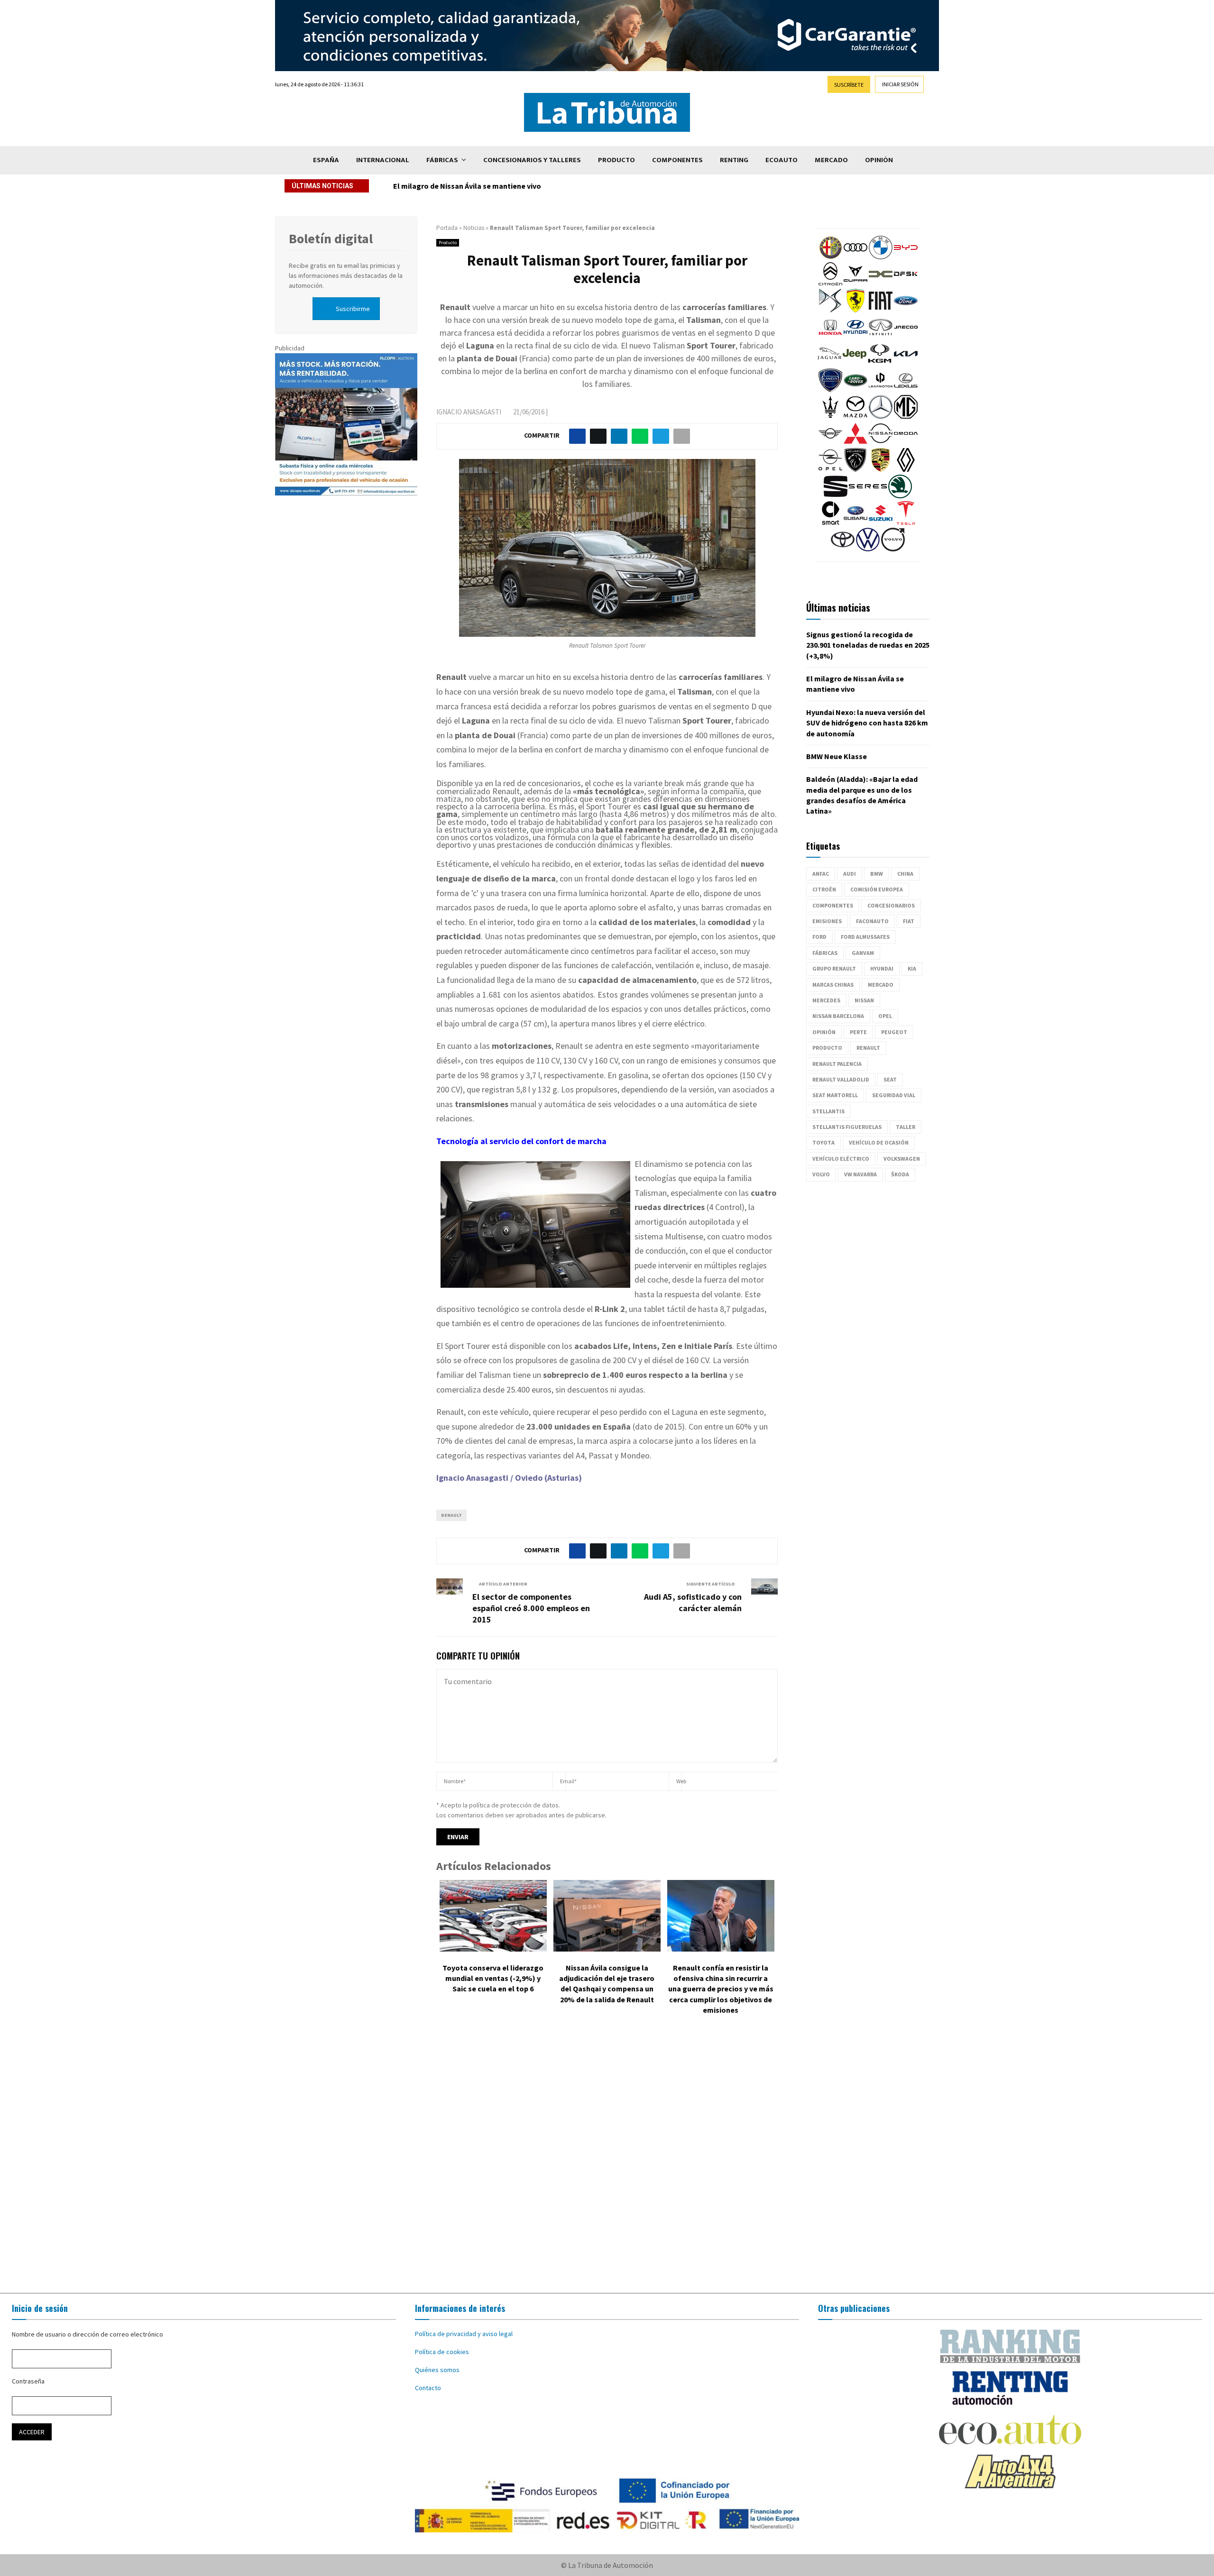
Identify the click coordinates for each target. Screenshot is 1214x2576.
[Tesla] (906, 523)
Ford (819, 937)
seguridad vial (894, 1095)
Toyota (823, 1142)
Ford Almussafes (865, 937)
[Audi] (855, 257)
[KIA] (906, 363)
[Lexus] (906, 390)
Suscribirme (353, 309)
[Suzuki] (881, 523)
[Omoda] (906, 443)
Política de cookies (442, 2352)
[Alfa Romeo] (830, 257)
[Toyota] (843, 549)
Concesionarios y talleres (532, 160)
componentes (833, 905)
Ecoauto (782, 160)
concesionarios (891, 905)
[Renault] (906, 469)
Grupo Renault (834, 968)
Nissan (864, 1000)
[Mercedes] (881, 416)
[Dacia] (881, 284)
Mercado (831, 160)
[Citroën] (830, 284)
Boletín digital (331, 238)
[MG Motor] (906, 416)
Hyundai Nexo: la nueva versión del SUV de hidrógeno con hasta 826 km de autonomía (539, 186)
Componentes (677, 160)
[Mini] (830, 443)
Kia (912, 968)
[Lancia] (830, 390)
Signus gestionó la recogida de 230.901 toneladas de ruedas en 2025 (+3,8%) (868, 645)
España (326, 160)
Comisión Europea (877, 889)
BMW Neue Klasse (837, 756)
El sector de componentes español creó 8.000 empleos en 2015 (531, 1608)
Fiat (909, 921)
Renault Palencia (837, 1064)
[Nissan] (881, 443)
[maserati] (830, 416)
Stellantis (828, 1111)
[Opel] (830, 469)
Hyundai (882, 968)
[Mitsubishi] (855, 443)
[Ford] (906, 310)
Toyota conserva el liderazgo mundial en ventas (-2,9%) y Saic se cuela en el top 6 (493, 1978)
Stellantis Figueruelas (847, 1127)
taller (906, 1127)
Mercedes (826, 1000)
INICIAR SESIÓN (900, 84)
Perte (858, 1032)
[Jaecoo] (906, 337)
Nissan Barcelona (838, 1016)
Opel (885, 1016)
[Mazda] (855, 416)
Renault (451, 1515)
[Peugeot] (855, 469)
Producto (616, 160)
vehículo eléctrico (841, 1159)
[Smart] (830, 523)
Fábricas (442, 160)
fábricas (825, 953)
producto (827, 1048)
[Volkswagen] (868, 549)
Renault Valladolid (841, 1079)
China (905, 874)
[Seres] (868, 496)
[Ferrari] (855, 310)
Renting (734, 160)
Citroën (824, 889)
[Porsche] (881, 469)
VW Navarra (860, 1174)
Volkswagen (902, 1159)
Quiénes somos (437, 2370)
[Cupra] (855, 284)
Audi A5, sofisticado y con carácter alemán (693, 1602)
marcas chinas (833, 985)
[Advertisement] (607, 2161)
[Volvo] (893, 549)
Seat (890, 1079)
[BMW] (881, 257)
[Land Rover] (855, 390)
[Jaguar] (829, 363)
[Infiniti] (881, 337)
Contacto (428, 2388)
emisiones (827, 921)
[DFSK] (906, 284)
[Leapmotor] (881, 390)
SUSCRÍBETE (849, 85)
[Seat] (836, 496)
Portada (447, 228)
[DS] (830, 310)
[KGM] (880, 363)
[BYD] (906, 257)
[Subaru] (855, 523)
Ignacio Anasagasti (469, 412)
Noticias (474, 228)
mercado (881, 985)
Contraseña (28, 2381)
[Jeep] (855, 363)
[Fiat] (881, 310)
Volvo (821, 1174)
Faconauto (872, 921)
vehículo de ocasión (879, 1142)
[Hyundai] (855, 337)
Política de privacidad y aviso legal (464, 2334)
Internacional (383, 160)
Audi (850, 874)
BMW (877, 874)
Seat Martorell (835, 1095)
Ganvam (863, 953)
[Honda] (830, 337)
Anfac (821, 874)
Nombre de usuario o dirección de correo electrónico (87, 2334)
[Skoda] (900, 496)
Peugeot (894, 1032)
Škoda (900, 1174)
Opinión (879, 160)
